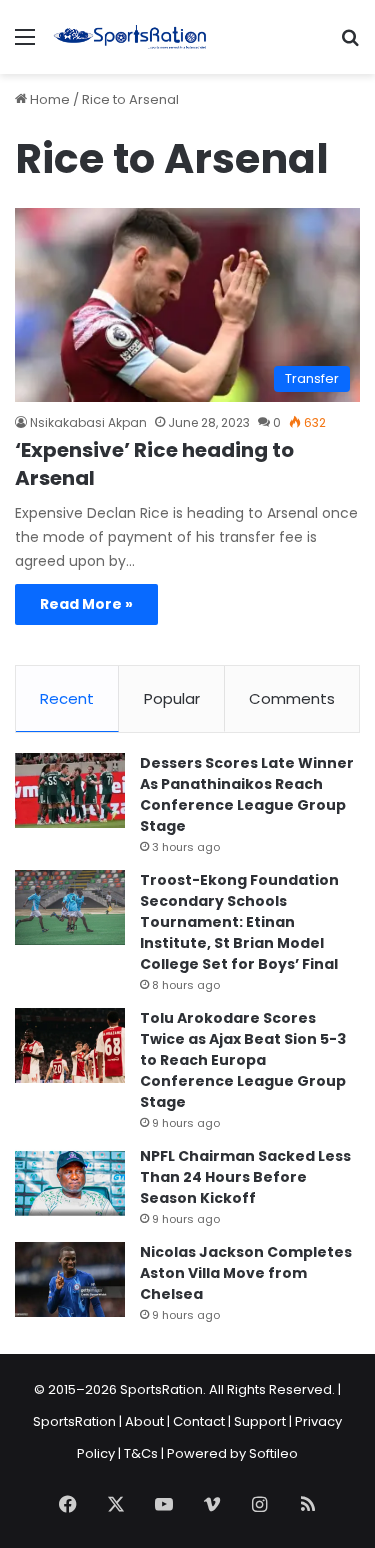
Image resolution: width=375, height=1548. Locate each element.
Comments (292, 698)
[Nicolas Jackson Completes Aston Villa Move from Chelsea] (70, 1279)
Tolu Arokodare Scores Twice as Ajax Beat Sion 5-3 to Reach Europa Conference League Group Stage (243, 1060)
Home (48, 99)
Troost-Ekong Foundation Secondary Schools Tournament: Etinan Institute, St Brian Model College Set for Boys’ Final (239, 922)
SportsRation (74, 1421)
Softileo (273, 1453)
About (144, 1421)
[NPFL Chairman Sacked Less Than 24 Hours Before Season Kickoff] (70, 1183)
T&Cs (141, 1453)
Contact (199, 1421)
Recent (67, 698)
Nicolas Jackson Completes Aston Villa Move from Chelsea (246, 1273)
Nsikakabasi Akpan (88, 422)
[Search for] (350, 44)
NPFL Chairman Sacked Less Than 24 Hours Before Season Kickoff (245, 1177)
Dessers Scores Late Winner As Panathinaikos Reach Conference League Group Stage (247, 794)
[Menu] (25, 44)
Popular (172, 698)
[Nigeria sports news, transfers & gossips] (130, 37)
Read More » (86, 604)
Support (260, 1421)
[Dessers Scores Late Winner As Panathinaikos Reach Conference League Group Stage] (70, 790)
